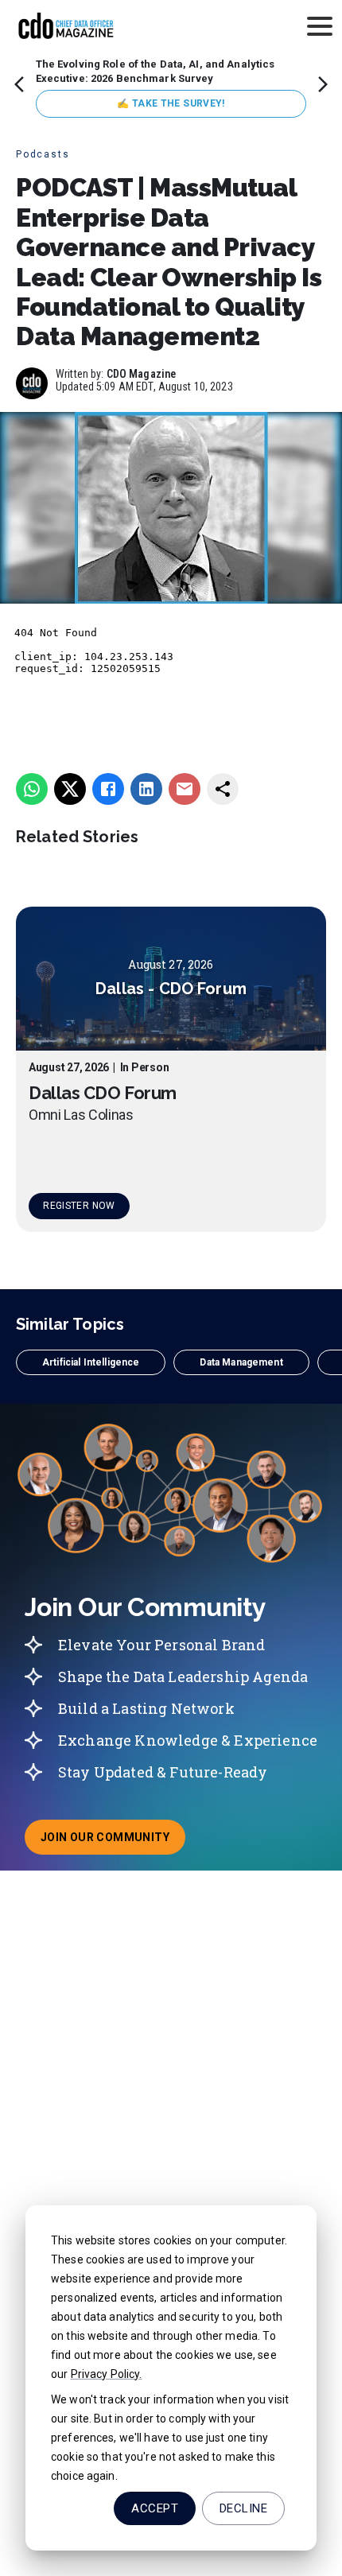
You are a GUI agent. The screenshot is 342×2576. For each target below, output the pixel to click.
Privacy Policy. (107, 2374)
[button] (91, 1362)
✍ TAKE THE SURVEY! (171, 103)
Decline (243, 2508)
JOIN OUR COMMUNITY (113, 1842)
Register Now (79, 1206)
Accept (155, 2508)
